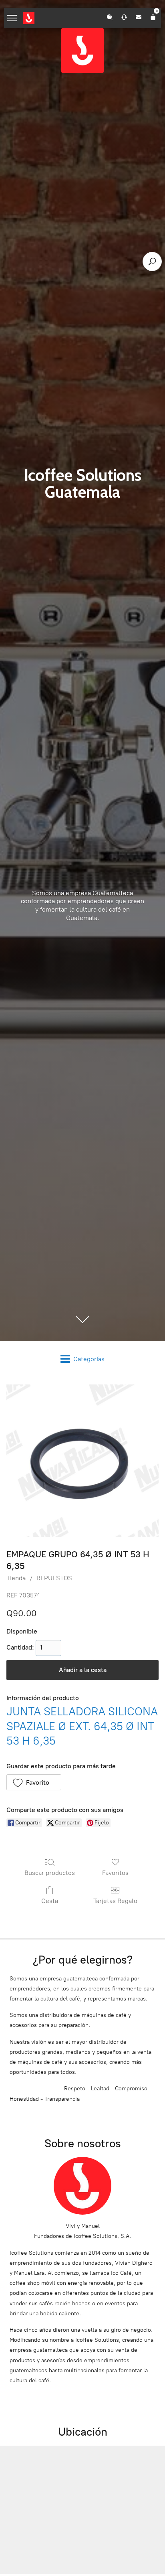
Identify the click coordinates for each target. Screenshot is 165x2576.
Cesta (50, 1901)
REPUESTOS (54, 1578)
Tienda (16, 1578)
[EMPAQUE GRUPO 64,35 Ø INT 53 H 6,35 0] (82, 1461)
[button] (34, 1782)
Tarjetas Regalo (115, 1901)
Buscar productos (50, 1873)
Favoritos (115, 1873)
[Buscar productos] (152, 261)
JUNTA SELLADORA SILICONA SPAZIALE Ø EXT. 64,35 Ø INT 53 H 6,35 (82, 1726)
